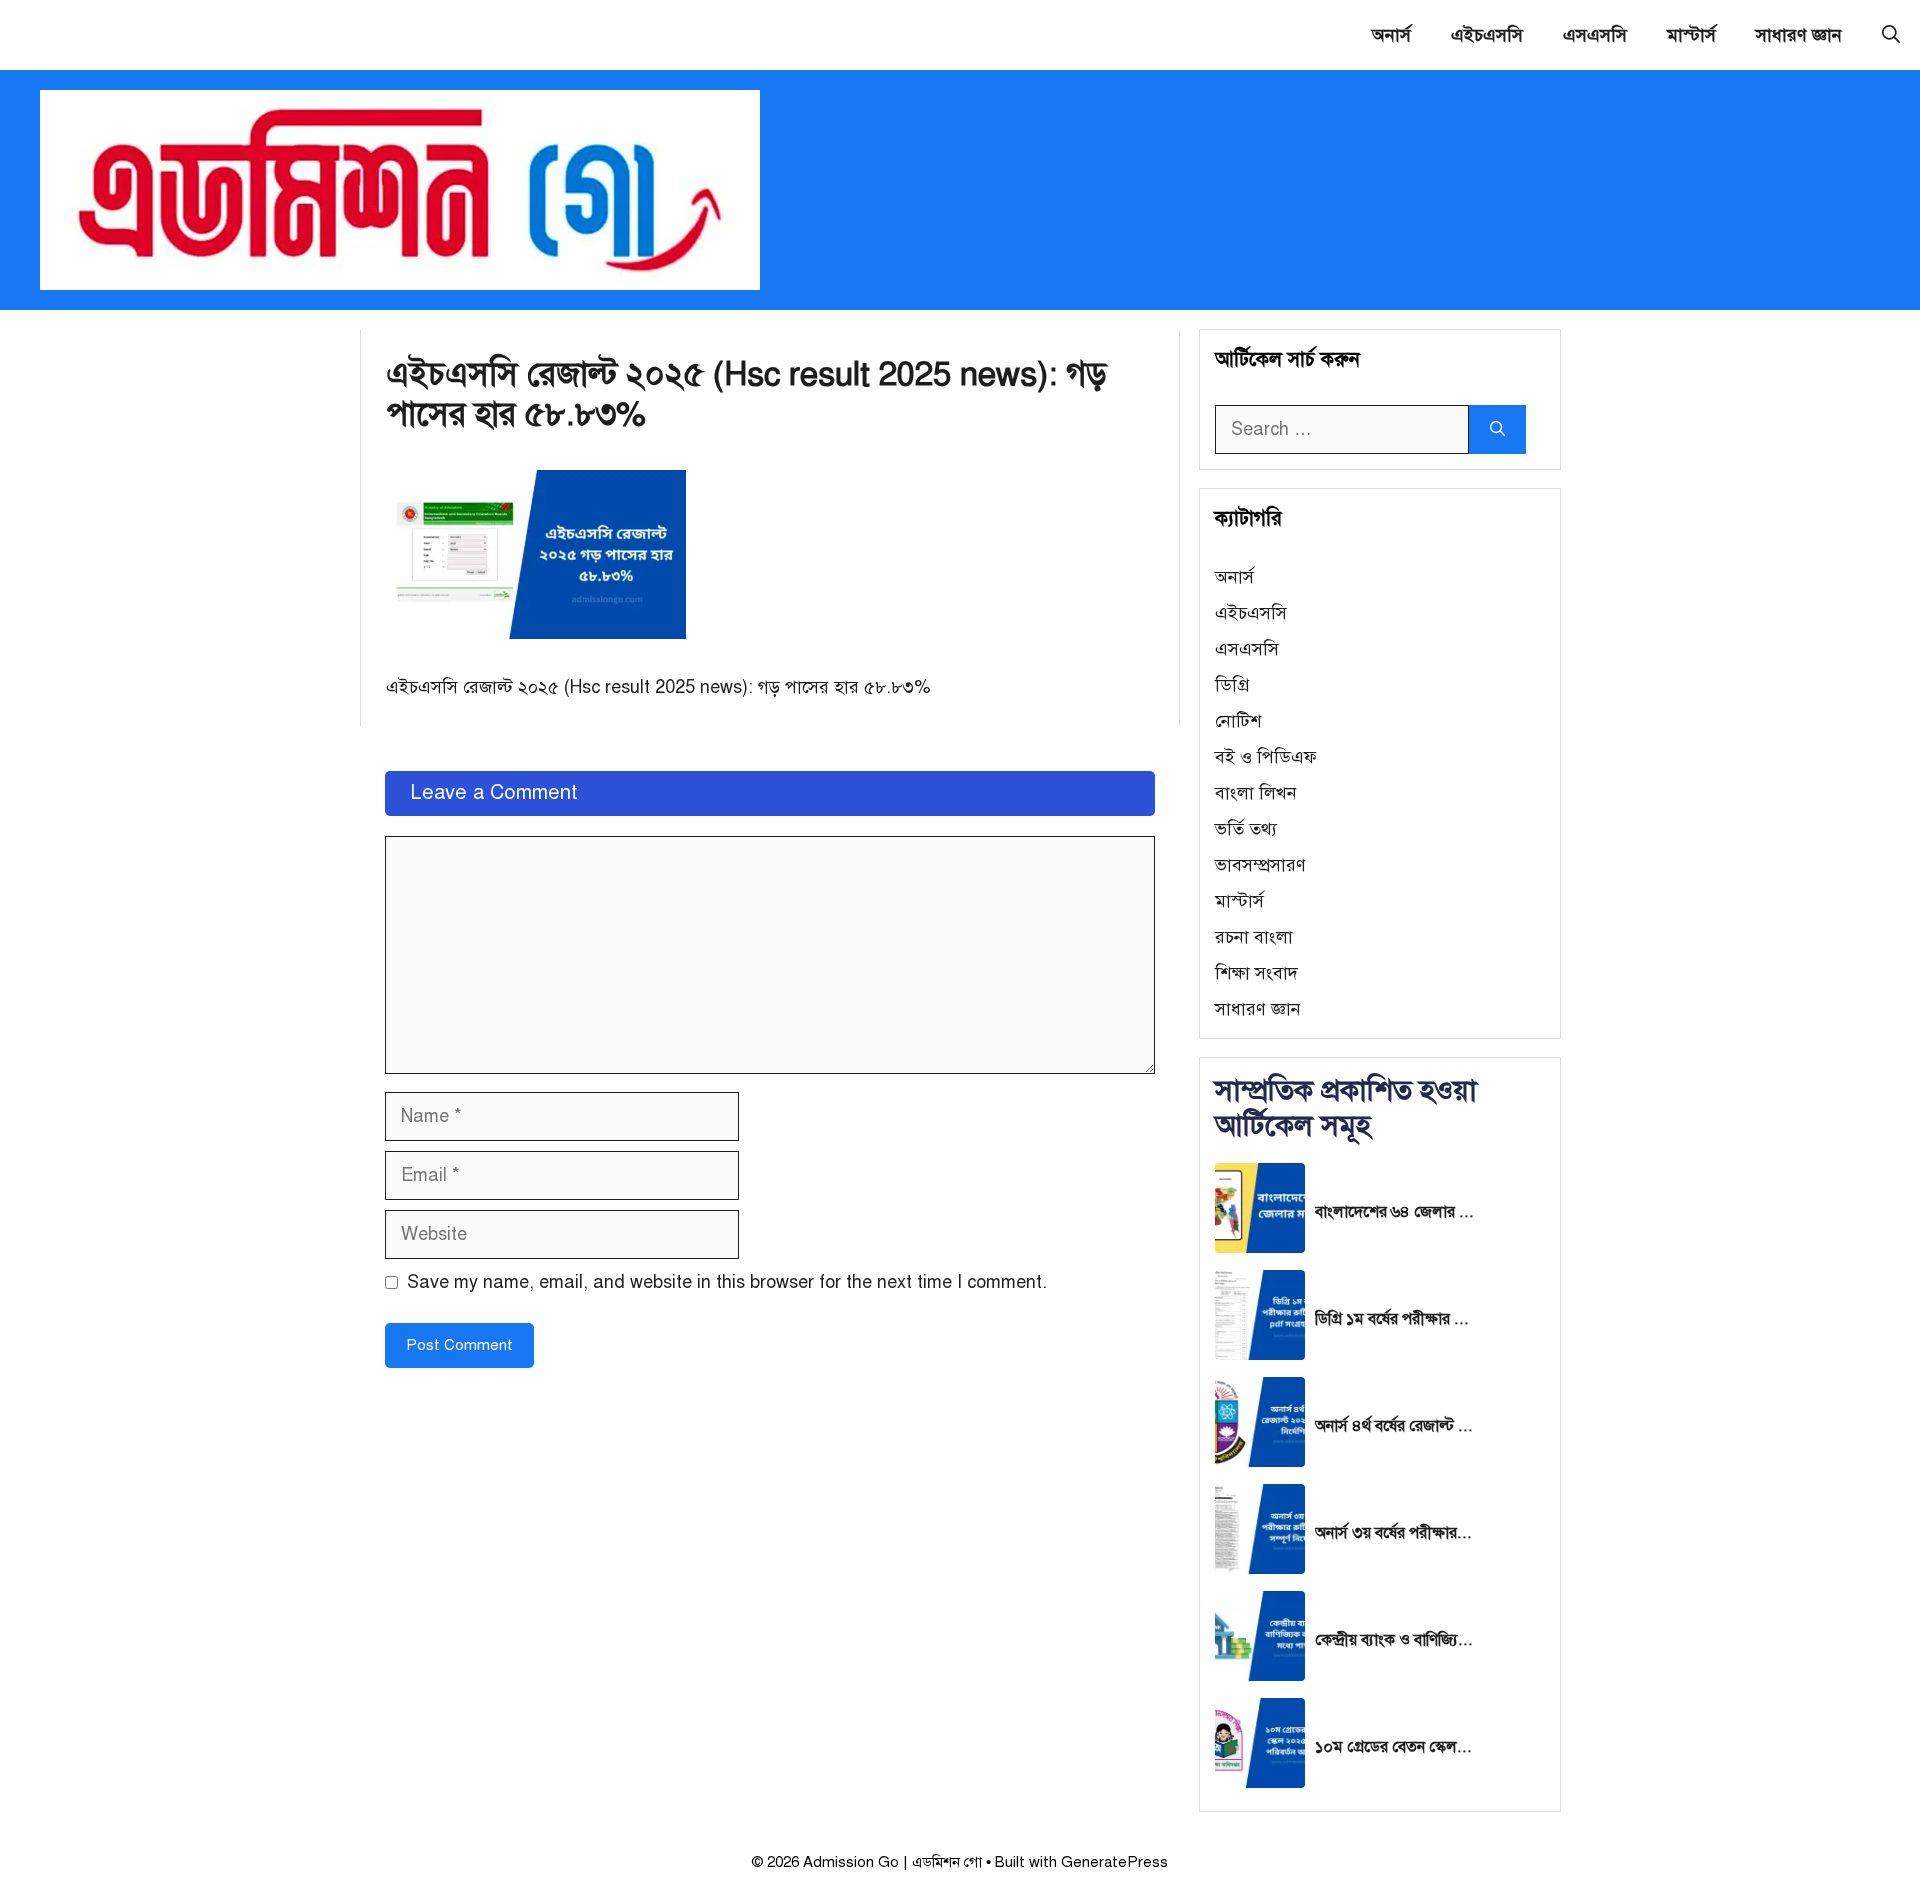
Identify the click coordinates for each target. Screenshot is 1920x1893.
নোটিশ (1238, 721)
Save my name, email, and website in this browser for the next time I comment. (727, 1282)
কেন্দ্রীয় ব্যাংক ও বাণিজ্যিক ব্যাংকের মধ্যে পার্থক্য (1395, 1640)
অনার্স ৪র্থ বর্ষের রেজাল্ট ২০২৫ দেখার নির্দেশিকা (1395, 1426)
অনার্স (1391, 35)
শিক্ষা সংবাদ (1256, 973)
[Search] (1497, 429)
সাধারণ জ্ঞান (1799, 35)
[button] (1891, 35)
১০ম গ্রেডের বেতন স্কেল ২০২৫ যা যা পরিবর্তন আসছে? (1395, 1747)
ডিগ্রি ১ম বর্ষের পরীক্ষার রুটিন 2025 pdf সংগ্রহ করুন (1395, 1319)
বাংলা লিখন (1256, 793)
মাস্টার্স (1691, 35)
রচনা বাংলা (1254, 937)
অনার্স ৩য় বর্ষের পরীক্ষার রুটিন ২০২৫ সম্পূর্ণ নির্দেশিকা (1395, 1533)
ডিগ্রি (1232, 685)
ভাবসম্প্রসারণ (1260, 865)
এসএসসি (1595, 35)
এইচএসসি (1487, 35)
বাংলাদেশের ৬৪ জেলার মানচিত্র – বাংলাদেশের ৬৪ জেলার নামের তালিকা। (1395, 1212)
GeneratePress (1114, 1862)
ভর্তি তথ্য (1246, 829)
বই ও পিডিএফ (1266, 757)
